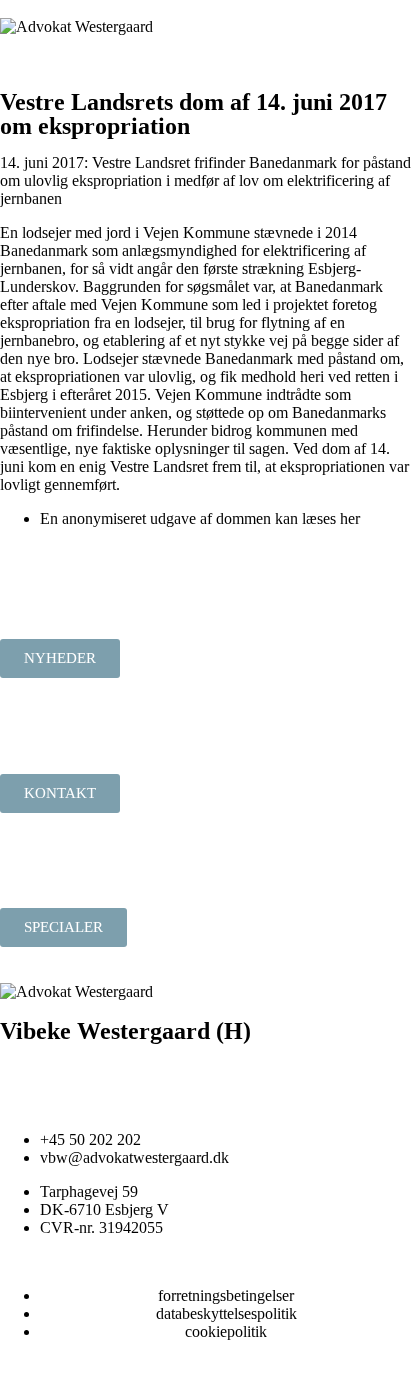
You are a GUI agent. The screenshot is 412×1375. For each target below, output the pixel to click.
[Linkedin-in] (25, 1068)
